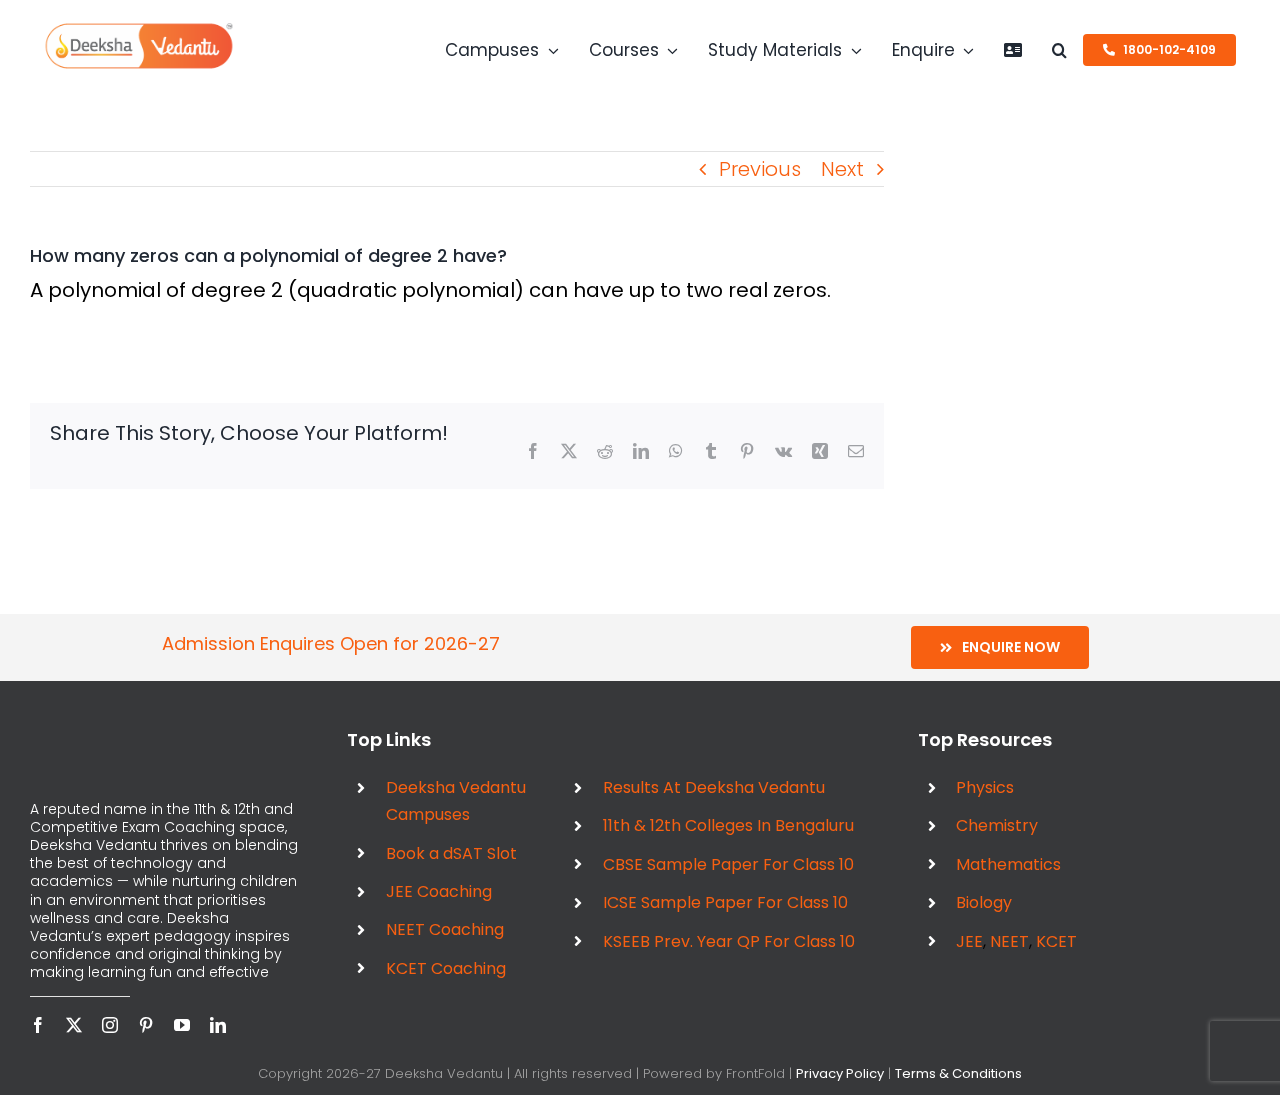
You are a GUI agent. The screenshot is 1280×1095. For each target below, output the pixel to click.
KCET (1056, 941)
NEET (1009, 941)
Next (842, 169)
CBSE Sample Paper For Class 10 (728, 864)
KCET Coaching (446, 968)
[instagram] (110, 1025)
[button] (1059, 50)
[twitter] (74, 1025)
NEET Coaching (445, 929)
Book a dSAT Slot (451, 853)
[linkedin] (218, 1025)
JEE (969, 941)
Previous (760, 169)
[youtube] (182, 1025)
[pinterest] (146, 1025)
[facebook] (38, 1025)
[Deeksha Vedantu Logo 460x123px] (139, 30)
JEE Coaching (439, 891)
